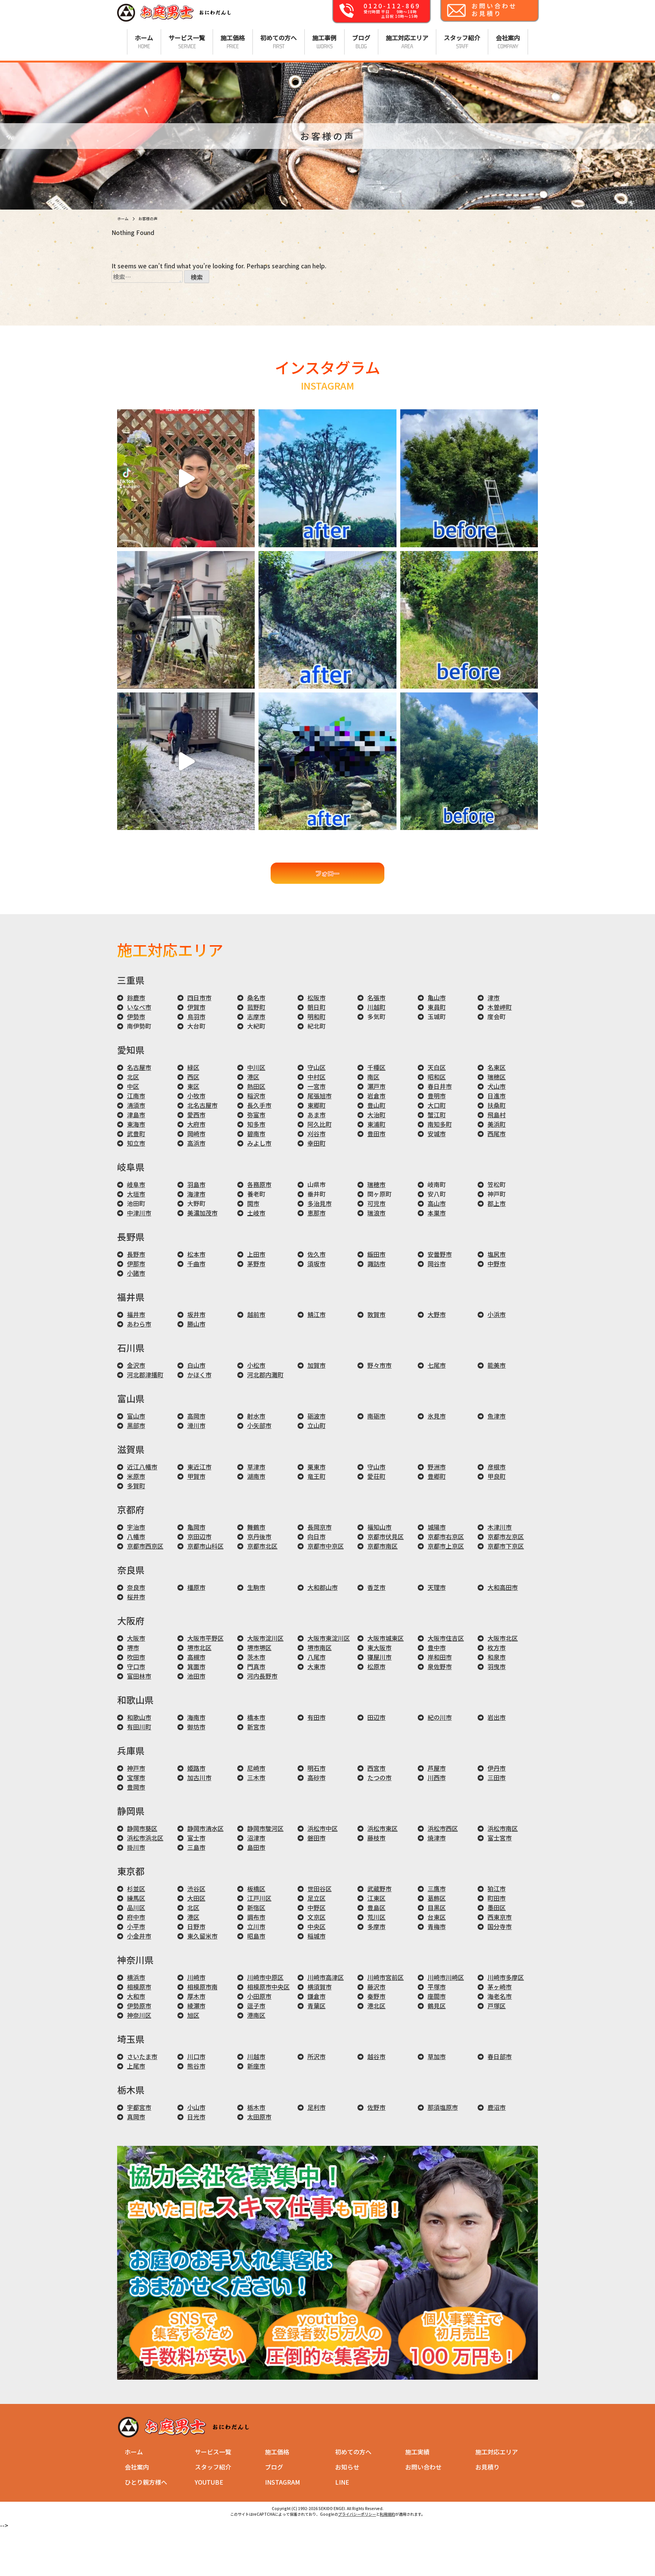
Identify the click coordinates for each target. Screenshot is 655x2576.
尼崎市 (256, 1768)
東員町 (437, 1007)
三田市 (497, 1777)
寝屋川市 (379, 1657)
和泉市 (497, 1657)
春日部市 (500, 2056)
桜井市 (136, 1597)
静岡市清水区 (205, 1828)
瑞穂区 (497, 1077)
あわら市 (139, 1324)
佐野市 (376, 2107)
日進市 (497, 1096)
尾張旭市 (320, 1096)
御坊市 (196, 1727)
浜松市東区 (382, 1828)
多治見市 (320, 1203)
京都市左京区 (506, 1536)
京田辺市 (199, 1536)
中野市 (497, 1264)
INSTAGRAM (283, 2482)
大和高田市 (503, 1587)
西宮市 (376, 1768)
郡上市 (497, 1203)
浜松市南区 (503, 1828)
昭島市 (256, 1936)
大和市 (136, 1996)
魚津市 (497, 1416)
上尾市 (136, 2066)
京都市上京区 (446, 1546)
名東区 (497, 1067)
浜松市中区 (323, 1828)
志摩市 (256, 1016)
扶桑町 (497, 1105)
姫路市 (196, 1768)
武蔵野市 (379, 1889)
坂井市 (196, 1314)
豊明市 (437, 1096)
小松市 (256, 1365)
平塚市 (437, 1987)
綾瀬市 (196, 2006)
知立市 (136, 1143)
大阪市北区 (503, 1638)
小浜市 (497, 1314)
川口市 (196, 2056)
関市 (253, 1203)
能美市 (497, 1365)
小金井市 (139, 1936)
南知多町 (440, 1124)
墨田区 (497, 1907)
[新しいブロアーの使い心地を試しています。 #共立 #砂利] (186, 761)
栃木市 (256, 2107)
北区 (133, 1077)
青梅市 (437, 1926)
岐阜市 (136, 1184)
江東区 (376, 1898)
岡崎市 (196, 1134)
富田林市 (139, 1676)
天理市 (437, 1587)
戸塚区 (497, 2006)
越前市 (256, 1314)
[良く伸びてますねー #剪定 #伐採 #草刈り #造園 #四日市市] (469, 761)
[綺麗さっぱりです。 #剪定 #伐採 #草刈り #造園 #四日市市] (327, 761)
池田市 (196, 1676)
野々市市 (379, 1365)
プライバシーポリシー (357, 2514)
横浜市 (136, 1977)
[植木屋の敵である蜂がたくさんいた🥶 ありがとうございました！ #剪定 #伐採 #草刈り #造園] (327, 478)
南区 (373, 1077)
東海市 (136, 1124)
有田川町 (139, 1727)
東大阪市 (379, 1647)
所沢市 (317, 2056)
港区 (253, 1077)
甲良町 (497, 1476)
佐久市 (317, 1254)
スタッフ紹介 (213, 2467)
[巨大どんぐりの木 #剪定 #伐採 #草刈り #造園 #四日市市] (469, 478)
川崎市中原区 (265, 1977)
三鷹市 (437, 1889)
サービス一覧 (213, 2452)
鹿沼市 (497, 2107)
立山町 (317, 1425)
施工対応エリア (497, 2452)
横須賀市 (320, 1987)
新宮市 (256, 1727)
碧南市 (256, 1134)
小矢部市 (259, 1425)
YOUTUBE (209, 2482)
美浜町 (497, 1124)
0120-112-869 (392, 10)
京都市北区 (262, 1546)
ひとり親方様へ (146, 2482)
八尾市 (317, 1657)
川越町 (376, 1007)
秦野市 (376, 1996)
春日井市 (440, 1086)
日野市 (196, 1926)
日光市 (196, 2117)
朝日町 (317, 1007)
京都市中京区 (326, 1546)
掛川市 (136, 1847)
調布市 (256, 1917)
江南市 (136, 1096)
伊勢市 (136, 1016)
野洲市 (437, 1467)
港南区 (256, 2015)
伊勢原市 (139, 2006)
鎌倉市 (317, 1996)
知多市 (256, 1124)
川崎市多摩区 (506, 1977)
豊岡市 (136, 1787)
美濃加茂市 (202, 1213)
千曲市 (196, 1264)
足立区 (317, 1898)
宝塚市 (136, 1777)
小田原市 (259, 1996)
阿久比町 (320, 1124)
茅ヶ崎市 (500, 1987)
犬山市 (497, 1086)
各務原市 (259, 1184)
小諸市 (136, 1273)
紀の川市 (440, 1717)
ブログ (274, 2467)
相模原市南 (202, 1987)
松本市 (196, 1254)
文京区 (317, 1917)
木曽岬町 (500, 1007)
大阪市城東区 (385, 1638)
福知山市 (379, 1527)
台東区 (437, 1917)
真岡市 (136, 2117)
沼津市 (256, 1838)
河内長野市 (262, 1676)
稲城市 (317, 1936)
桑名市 (256, 998)
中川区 (256, 1067)
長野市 (136, 1254)
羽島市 (196, 1184)
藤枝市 (376, 1838)
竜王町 (317, 1476)
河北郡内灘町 (265, 1375)
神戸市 (136, 1768)
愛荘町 (376, 1476)
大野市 (437, 1314)
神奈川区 (139, 2015)
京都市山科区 (205, 1546)
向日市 (317, 1536)
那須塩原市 (443, 2107)
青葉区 (317, 2006)
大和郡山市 (323, 1587)
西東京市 (500, 1917)
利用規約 (387, 2514)
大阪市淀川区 (265, 1638)
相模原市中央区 (268, 1987)
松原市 (376, 1666)
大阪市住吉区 (446, 1638)
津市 (494, 998)
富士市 (196, 1838)
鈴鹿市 (136, 998)
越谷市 (376, 2056)
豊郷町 (437, 1476)
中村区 (317, 1077)
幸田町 (317, 1143)
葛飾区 (437, 1898)
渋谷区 (196, 1889)
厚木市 (196, 1996)
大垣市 (136, 1194)
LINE (342, 2482)
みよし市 (259, 1143)
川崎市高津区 (326, 1977)
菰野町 (256, 1007)
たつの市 (379, 1777)
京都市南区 (382, 1546)
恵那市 (317, 1213)
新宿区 (256, 1907)
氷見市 (437, 1416)
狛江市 (497, 1889)
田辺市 (376, 1717)
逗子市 (256, 2006)
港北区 (376, 2006)
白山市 (196, 1365)
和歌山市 (139, 1717)
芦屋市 (437, 1768)
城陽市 (437, 1527)
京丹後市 (259, 1536)
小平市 (136, 1926)
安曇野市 (440, 1254)
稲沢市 (256, 1096)
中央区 (317, 1926)
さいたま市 (142, 2056)
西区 (193, 1077)
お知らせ (347, 2467)
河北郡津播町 (145, 1375)
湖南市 (256, 1476)
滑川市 (196, 1425)
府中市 (136, 1917)
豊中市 (437, 1647)
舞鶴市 (256, 1527)
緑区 (193, 1067)
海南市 (196, 1717)
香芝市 (376, 1587)
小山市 (196, 2107)
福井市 (136, 1314)
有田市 (317, 1717)
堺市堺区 (259, 1647)
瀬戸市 (376, 1086)
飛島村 (497, 1115)
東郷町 (317, 1105)
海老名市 (500, 1996)
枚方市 (497, 1647)
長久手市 (259, 1105)
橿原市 (196, 1587)
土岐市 (256, 1213)
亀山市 (437, 998)
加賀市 (317, 1365)
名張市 (376, 998)
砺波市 (317, 1416)
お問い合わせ (423, 2467)
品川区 (136, 1907)
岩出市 (497, 1717)
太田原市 (259, 2117)
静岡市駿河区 (265, 1828)
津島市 (136, 1115)
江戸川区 (259, 1898)
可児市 (376, 1203)
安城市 (437, 1134)
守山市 (376, 1467)
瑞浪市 (376, 1213)
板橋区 (256, 1889)
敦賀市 (376, 1314)
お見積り (487, 2467)
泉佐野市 (440, 1666)
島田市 (256, 1847)
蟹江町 (437, 1115)
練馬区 (136, 1898)
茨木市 (256, 1657)
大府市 (196, 1124)
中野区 (317, 1907)
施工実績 (417, 2452)
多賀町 (136, 1486)
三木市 (256, 1777)
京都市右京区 (446, 1536)
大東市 (317, 1666)
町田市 (497, 1898)
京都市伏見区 (385, 1536)
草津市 (256, 1467)
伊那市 (136, 1264)
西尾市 (497, 1134)
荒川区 (376, 1917)
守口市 (136, 1666)
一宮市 (317, 1086)
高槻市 (196, 1657)
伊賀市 (196, 1007)
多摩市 (376, 1926)
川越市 (256, 2056)
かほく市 (199, 1375)
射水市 (256, 1416)
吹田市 (136, 1657)
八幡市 (136, 1536)
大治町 (376, 1115)
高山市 (437, 1203)
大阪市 (136, 1638)
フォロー (327, 873)
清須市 (136, 1105)
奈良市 (136, 1587)
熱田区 (256, 1086)
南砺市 (376, 1416)
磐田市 (317, 1838)
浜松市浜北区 (145, 1838)
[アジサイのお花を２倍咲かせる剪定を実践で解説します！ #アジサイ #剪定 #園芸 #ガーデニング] (186, 478)
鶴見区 (437, 2006)
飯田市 (376, 1254)
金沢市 (136, 1365)
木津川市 (500, 1527)
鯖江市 (317, 1314)
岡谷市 (437, 1264)
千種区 (376, 1067)
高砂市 (317, 1777)
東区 (193, 1086)
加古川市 (199, 1777)
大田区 (196, 1898)
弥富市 (256, 1115)
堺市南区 (320, 1647)
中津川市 (139, 1213)
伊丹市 (497, 1768)
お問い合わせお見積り (494, 9)
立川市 (256, 1926)
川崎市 (196, 1977)
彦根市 (497, 1467)
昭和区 (437, 1077)
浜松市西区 (443, 1828)
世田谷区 (320, 1889)
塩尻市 (497, 1254)
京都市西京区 (145, 1546)
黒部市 (136, 1425)
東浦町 (376, 1124)
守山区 (317, 1067)
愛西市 (196, 1115)
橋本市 (256, 1717)
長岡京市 (320, 1527)
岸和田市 (440, 1657)
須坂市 (317, 1264)
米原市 (136, 1476)
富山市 (136, 1416)
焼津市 (437, 1838)
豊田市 (376, 1134)
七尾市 (437, 1365)
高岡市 (196, 1416)
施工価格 (277, 2452)
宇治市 (136, 1527)
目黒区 (437, 1907)
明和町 (317, 1016)
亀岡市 (196, 1527)
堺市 (133, 1647)
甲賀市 (196, 1476)
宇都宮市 (139, 2107)
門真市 (256, 1666)
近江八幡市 (142, 1467)
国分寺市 (500, 1926)
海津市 (196, 1194)
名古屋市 (139, 1067)
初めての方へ (353, 2452)
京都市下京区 (506, 1546)
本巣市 (437, 1213)
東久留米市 (202, 1936)
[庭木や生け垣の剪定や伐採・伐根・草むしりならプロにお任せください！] (174, 21)
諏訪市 (376, 1264)
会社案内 (137, 2467)
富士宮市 (500, 1838)
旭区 (193, 2015)
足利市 (317, 2107)
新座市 (256, 2066)
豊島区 (376, 1907)
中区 (133, 1086)
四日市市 (199, 998)
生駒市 (256, 1587)
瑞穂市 (376, 1184)
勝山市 (196, 1324)
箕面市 (196, 1666)
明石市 (317, 1768)
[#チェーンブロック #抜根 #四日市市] (186, 620)
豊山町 (376, 1105)
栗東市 (317, 1467)
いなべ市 (139, 1007)
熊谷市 (196, 2066)
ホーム (134, 2452)
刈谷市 (317, 1134)
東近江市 (199, 1467)
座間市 (437, 1996)
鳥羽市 (196, 1016)
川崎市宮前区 (385, 1977)
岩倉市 (376, 1096)
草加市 (437, 2056)
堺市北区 (199, 1647)
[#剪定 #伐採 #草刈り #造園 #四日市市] (327, 620)
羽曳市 (497, 1666)
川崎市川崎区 (446, 1977)
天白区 (437, 1067)
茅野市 (256, 1264)
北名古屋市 (202, 1105)
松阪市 (317, 998)
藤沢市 (376, 1987)
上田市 (256, 1254)
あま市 (317, 1115)
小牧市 (196, 1096)
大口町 (437, 1105)
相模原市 (139, 1987)
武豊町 (136, 1134)
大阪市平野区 (205, 1638)
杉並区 (136, 1889)
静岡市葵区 (142, 1828)
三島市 (196, 1847)
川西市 (437, 1777)
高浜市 (196, 1143)
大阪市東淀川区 (329, 1638)
